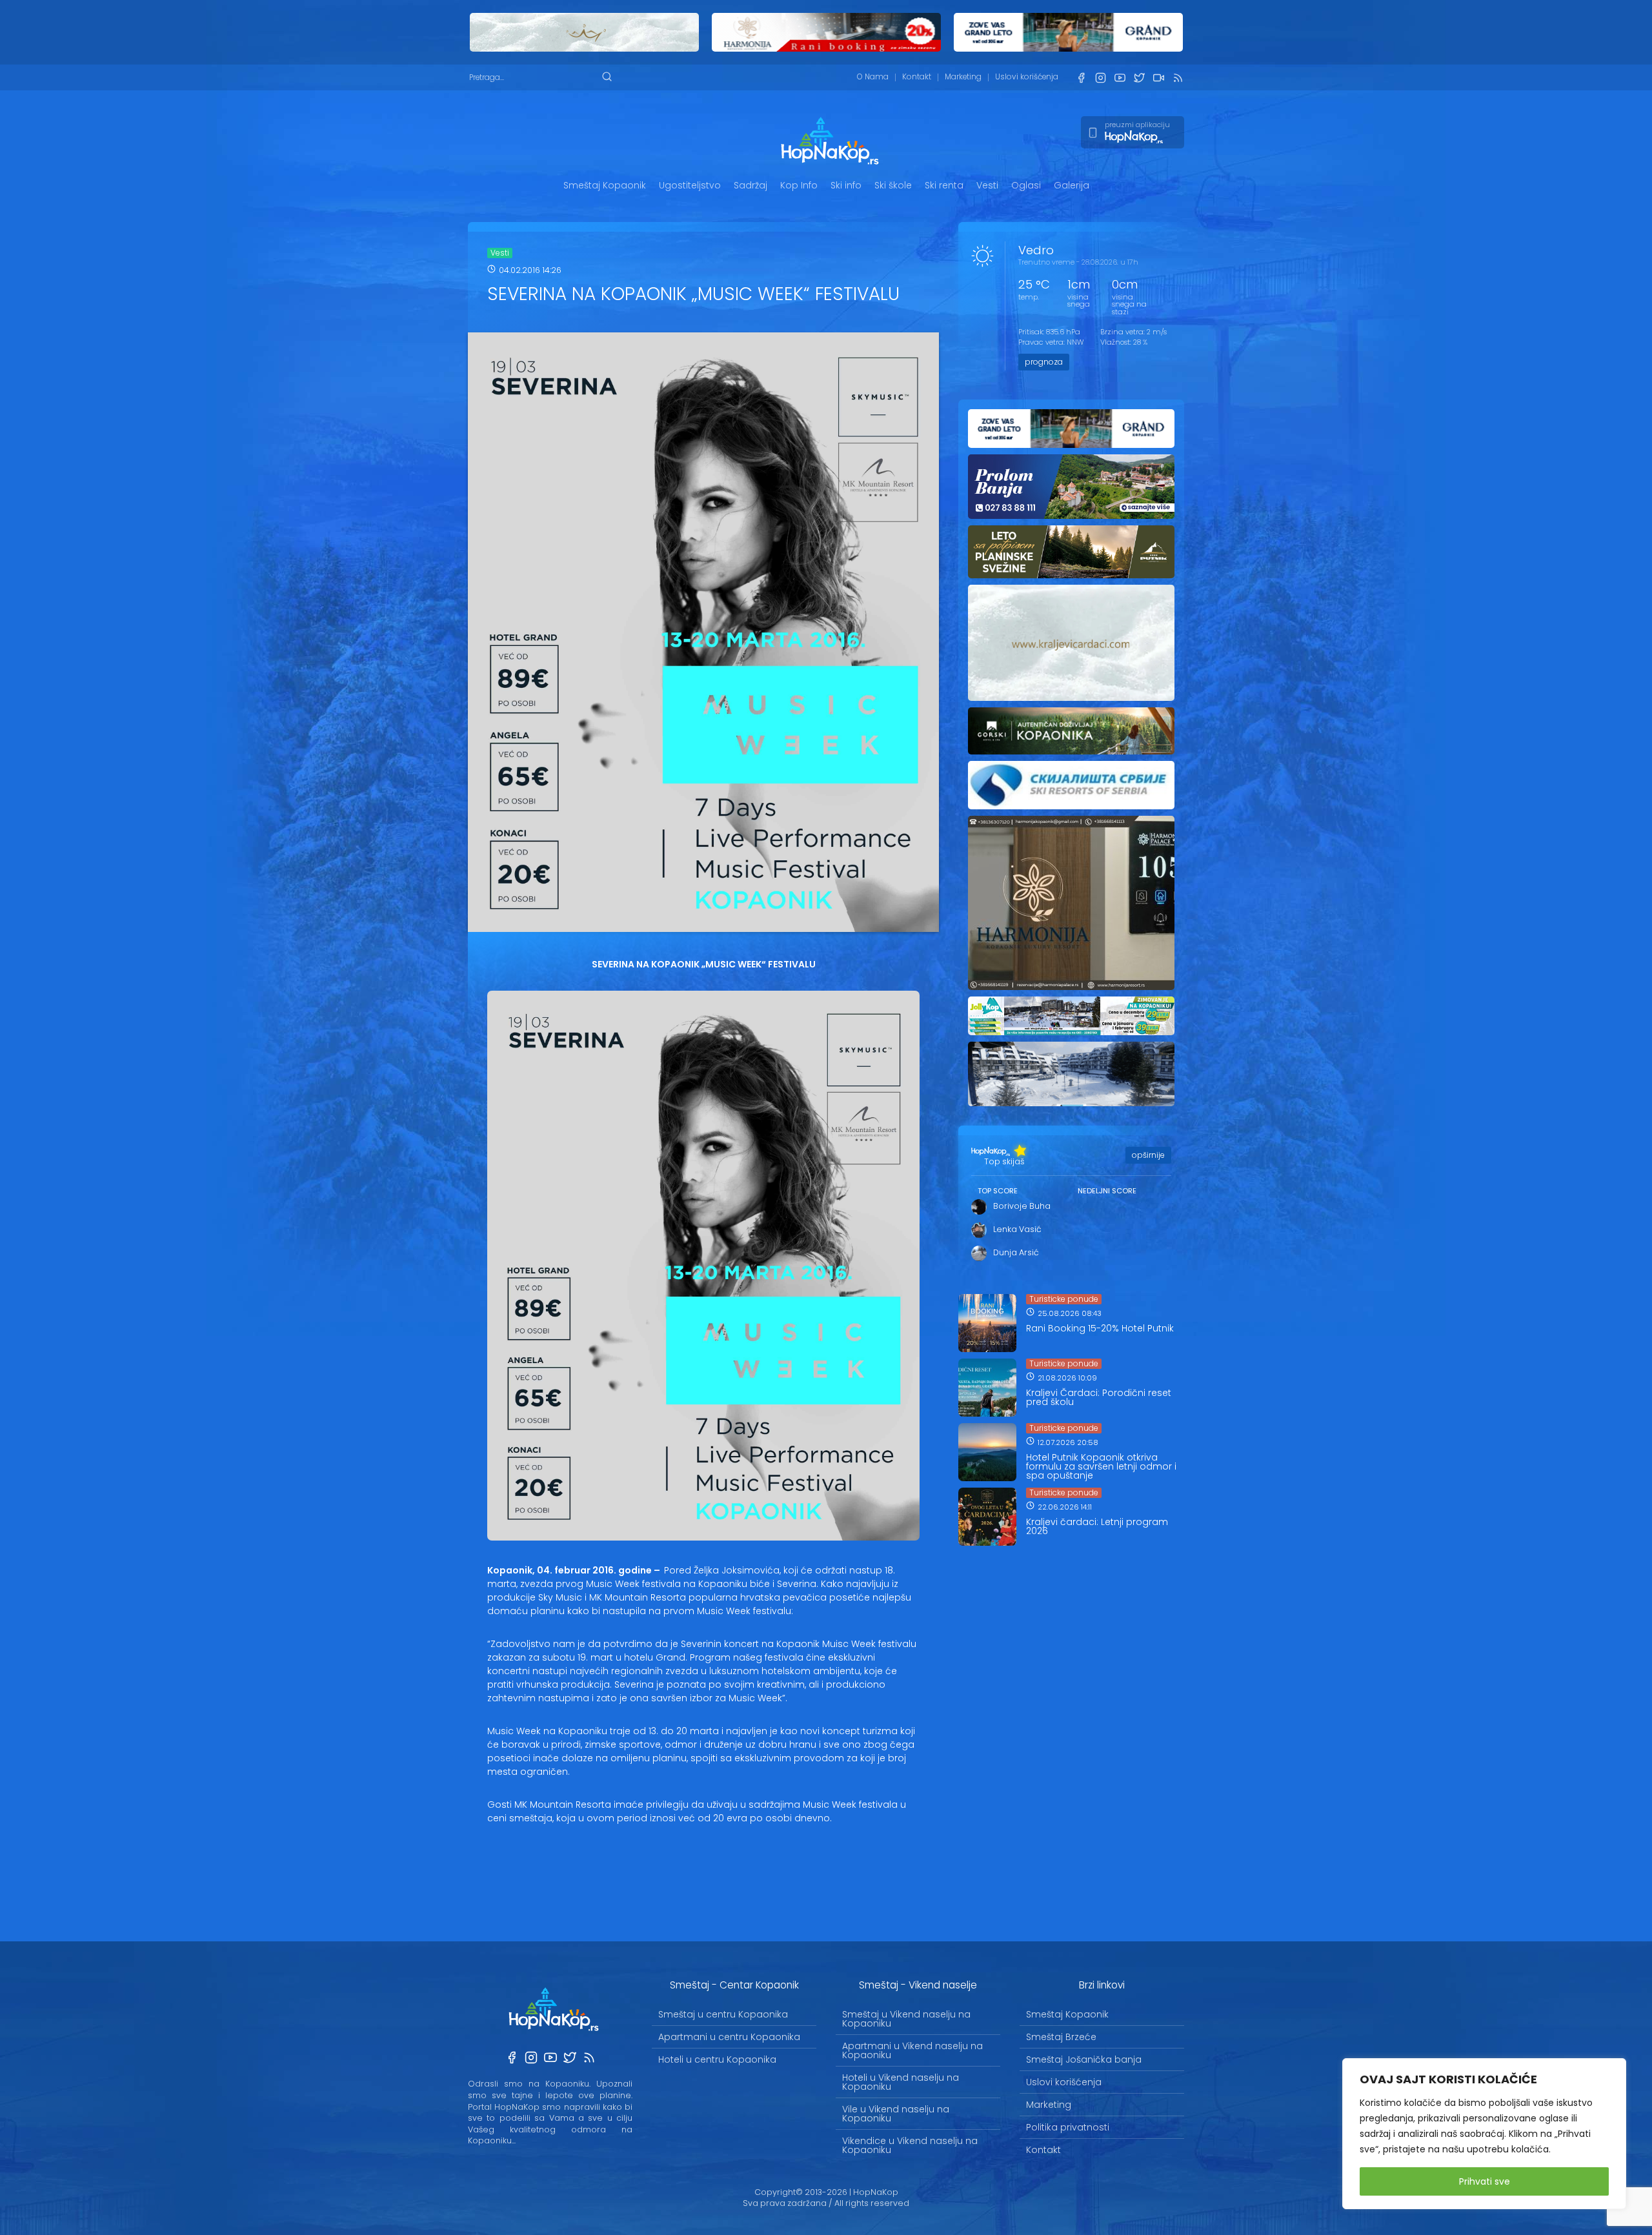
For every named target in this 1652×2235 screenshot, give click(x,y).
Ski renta (944, 185)
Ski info (846, 185)
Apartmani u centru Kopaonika (729, 2037)
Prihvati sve (1485, 2181)
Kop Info (799, 185)
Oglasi (1026, 185)
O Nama (873, 77)
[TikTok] (1158, 78)
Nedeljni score (1107, 1191)
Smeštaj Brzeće (1061, 2037)
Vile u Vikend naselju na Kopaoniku (896, 2114)
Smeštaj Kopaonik (605, 185)
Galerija (1072, 185)
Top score (998, 1191)
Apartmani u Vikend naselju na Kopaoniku (912, 2050)
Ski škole (893, 185)
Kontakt (917, 77)
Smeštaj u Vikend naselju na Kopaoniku (906, 2019)
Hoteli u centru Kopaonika (717, 2059)
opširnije (1148, 1155)
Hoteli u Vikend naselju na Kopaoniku (901, 2082)
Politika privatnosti (1068, 2127)
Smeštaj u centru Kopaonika (723, 2014)
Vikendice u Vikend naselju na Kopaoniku (910, 2145)
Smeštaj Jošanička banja (1084, 2059)
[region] (1484, 2134)
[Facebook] (1081, 78)
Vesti (987, 185)
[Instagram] (1100, 78)
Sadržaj (750, 185)
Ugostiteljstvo (690, 185)
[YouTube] (1120, 78)
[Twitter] (1139, 78)
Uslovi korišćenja (1027, 77)
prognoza (1044, 362)
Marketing (963, 77)
